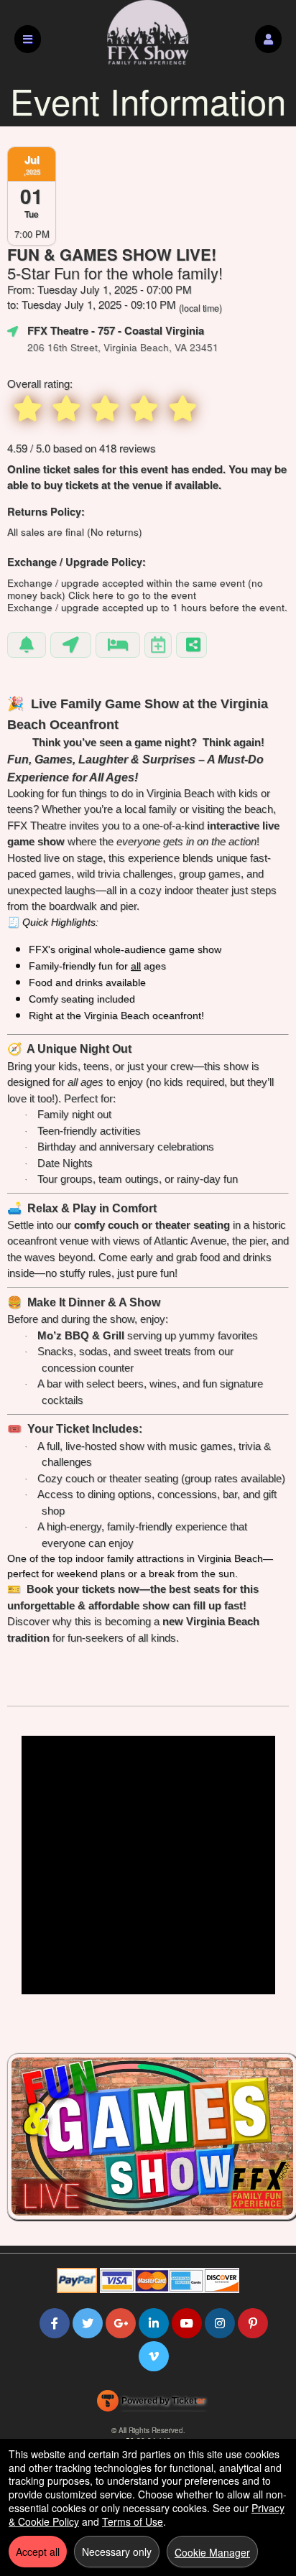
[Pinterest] (253, 2323)
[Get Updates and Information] (27, 645)
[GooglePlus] (121, 2323)
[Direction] (71, 645)
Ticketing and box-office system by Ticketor (151, 2404)
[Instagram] (220, 2323)
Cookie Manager (212, 2552)
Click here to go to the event (132, 595)
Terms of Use (133, 2521)
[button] (268, 39)
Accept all (38, 2552)
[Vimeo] (154, 2356)
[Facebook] (55, 2323)
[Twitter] (88, 2323)
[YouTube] (187, 2323)
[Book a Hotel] (118, 645)
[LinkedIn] (154, 2323)
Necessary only (117, 2552)
